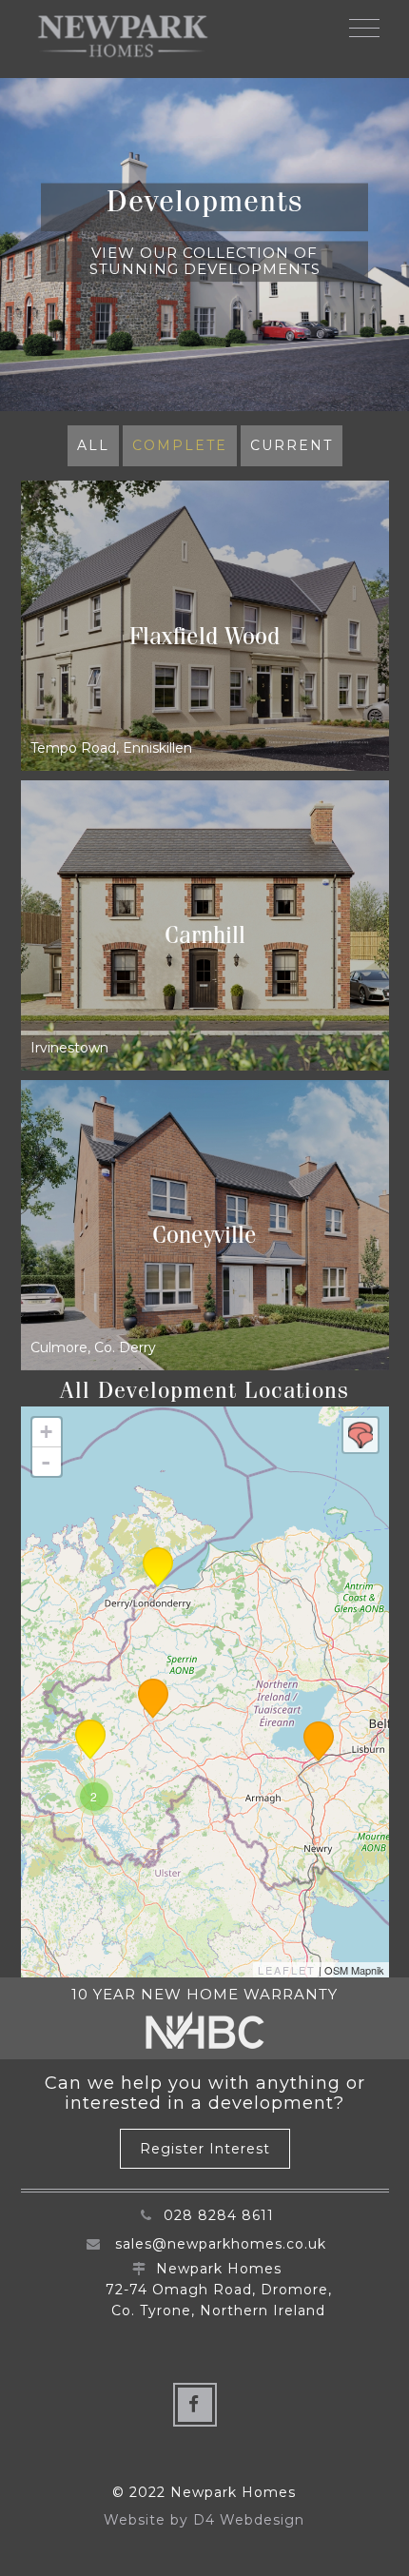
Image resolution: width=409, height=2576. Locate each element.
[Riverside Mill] (319, 1741)
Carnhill (205, 939)
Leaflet (287, 1970)
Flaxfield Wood (204, 640)
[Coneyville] (158, 1567)
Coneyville (204, 1239)
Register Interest (205, 2149)
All (93, 445)
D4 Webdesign (249, 2520)
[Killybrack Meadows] (153, 1699)
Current (292, 445)
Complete (180, 445)
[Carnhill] (90, 1740)
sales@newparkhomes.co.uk (221, 2244)
